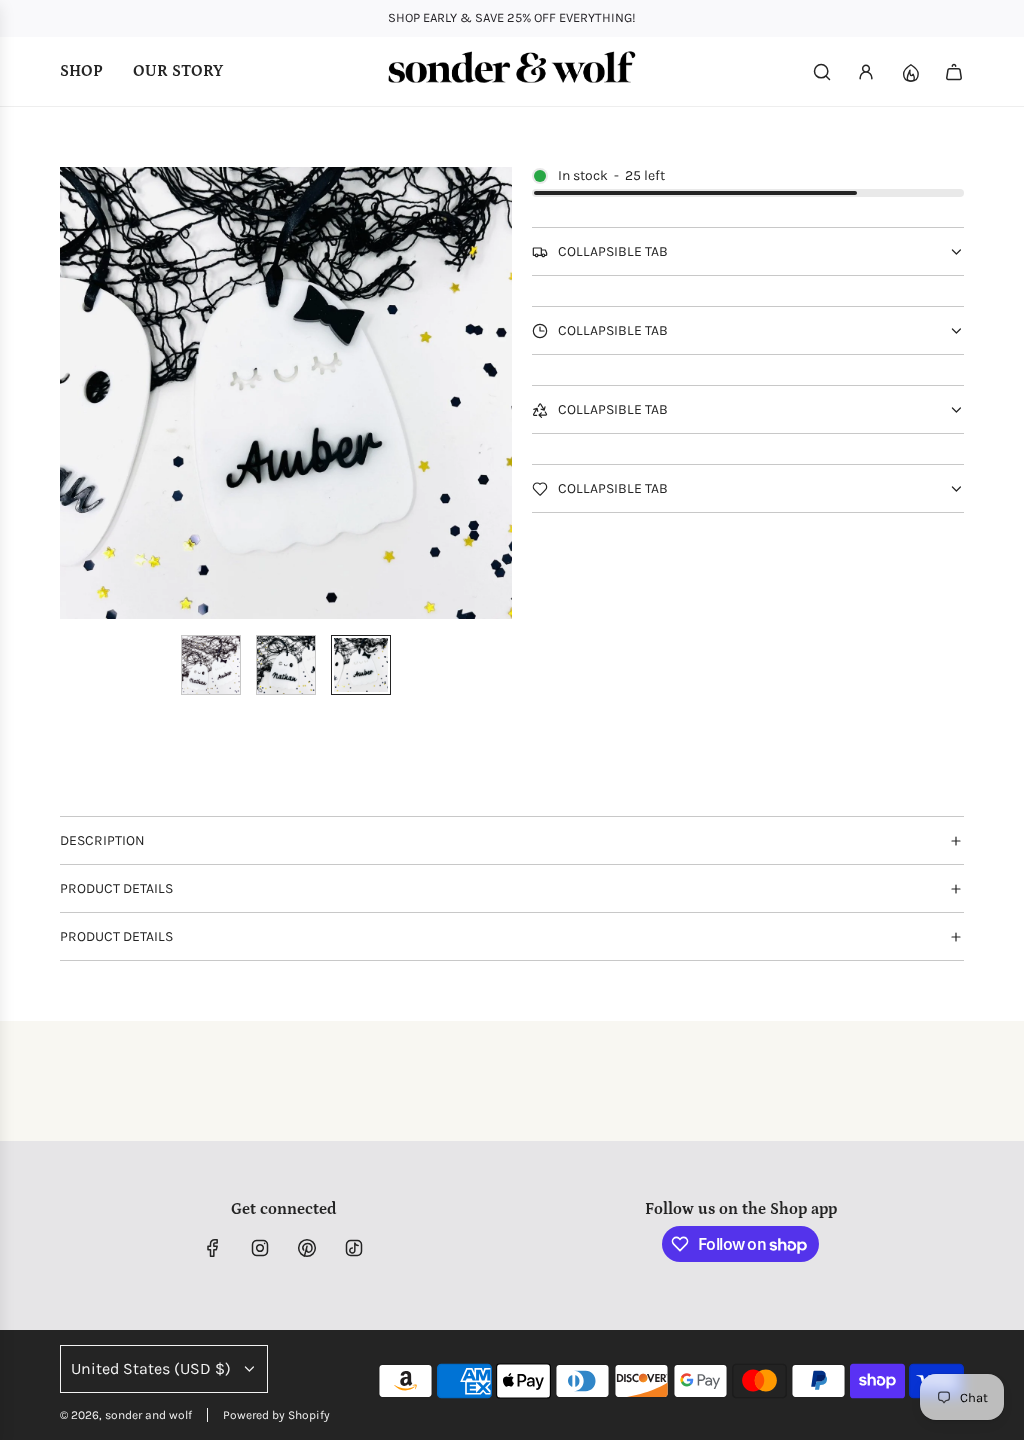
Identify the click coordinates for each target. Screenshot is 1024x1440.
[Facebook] (213, 1248)
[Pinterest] (307, 1248)
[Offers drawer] (910, 72)
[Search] (822, 72)
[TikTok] (354, 1248)
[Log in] (866, 72)
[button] (76, 393)
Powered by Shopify (276, 1415)
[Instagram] (260, 1248)
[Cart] (954, 72)
